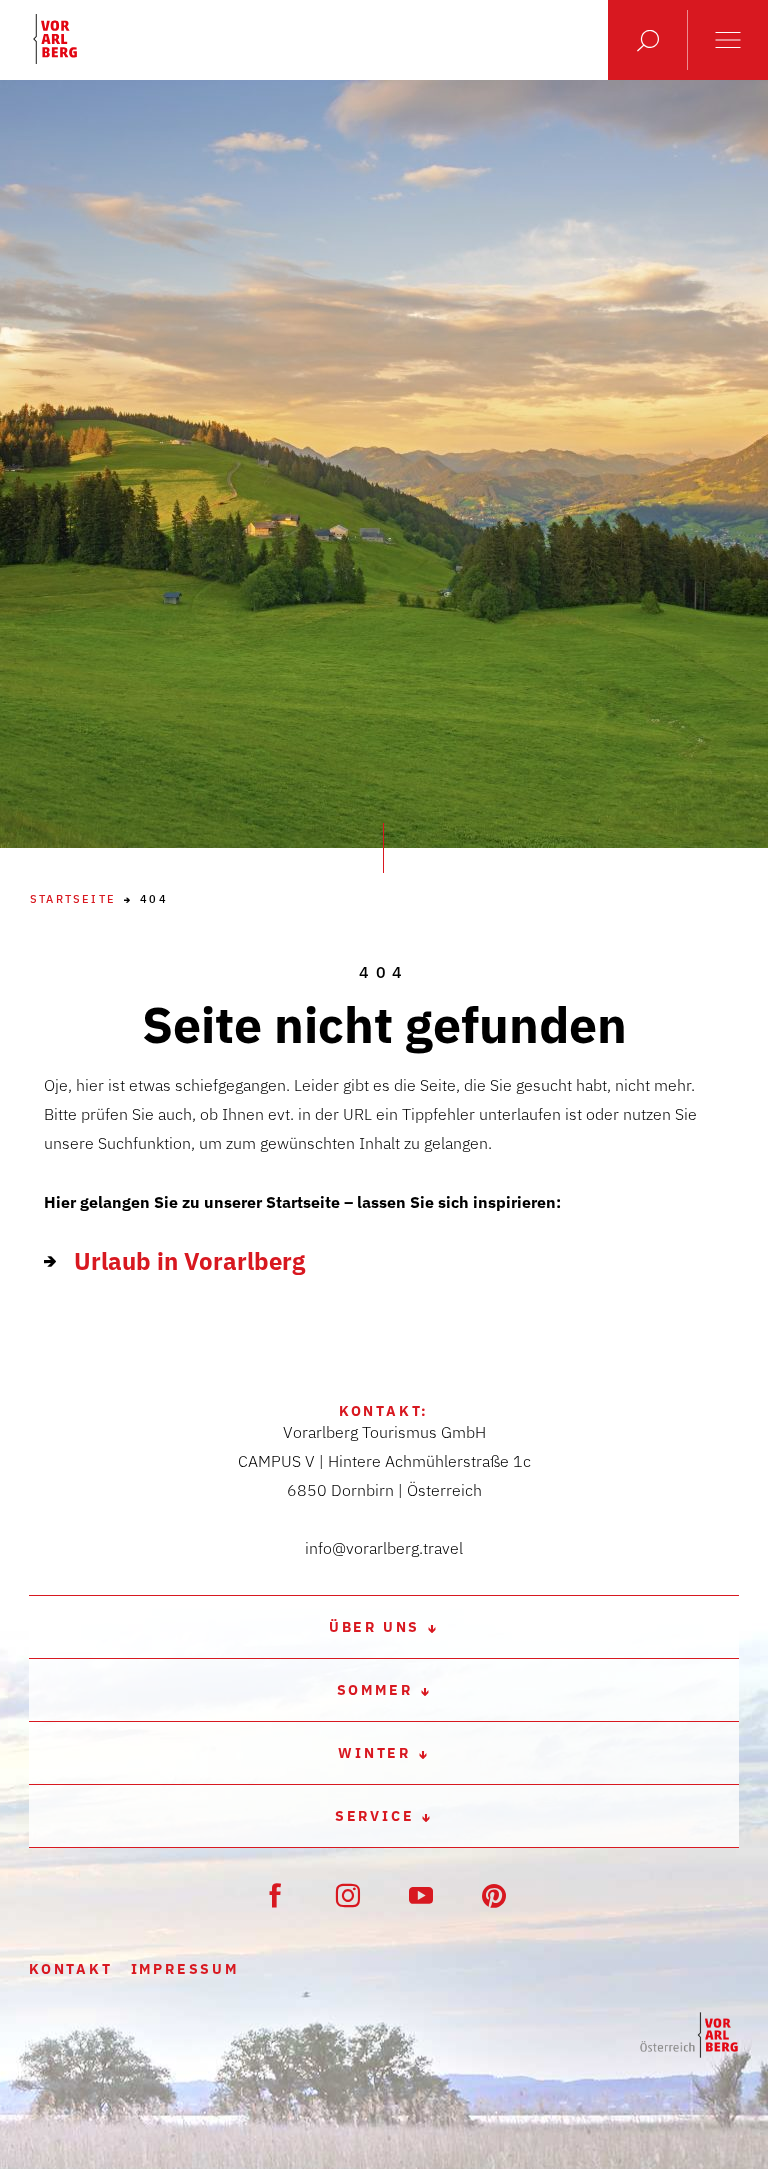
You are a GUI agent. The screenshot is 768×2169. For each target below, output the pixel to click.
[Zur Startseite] (689, 2035)
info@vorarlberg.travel (384, 1548)
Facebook (275, 1895)
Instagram (348, 1895)
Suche (648, 40)
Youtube (421, 1895)
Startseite (73, 899)
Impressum (185, 1969)
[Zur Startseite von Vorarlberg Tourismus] (55, 39)
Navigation (728, 40)
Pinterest (494, 1895)
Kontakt (71, 1969)
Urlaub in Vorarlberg (189, 1261)
